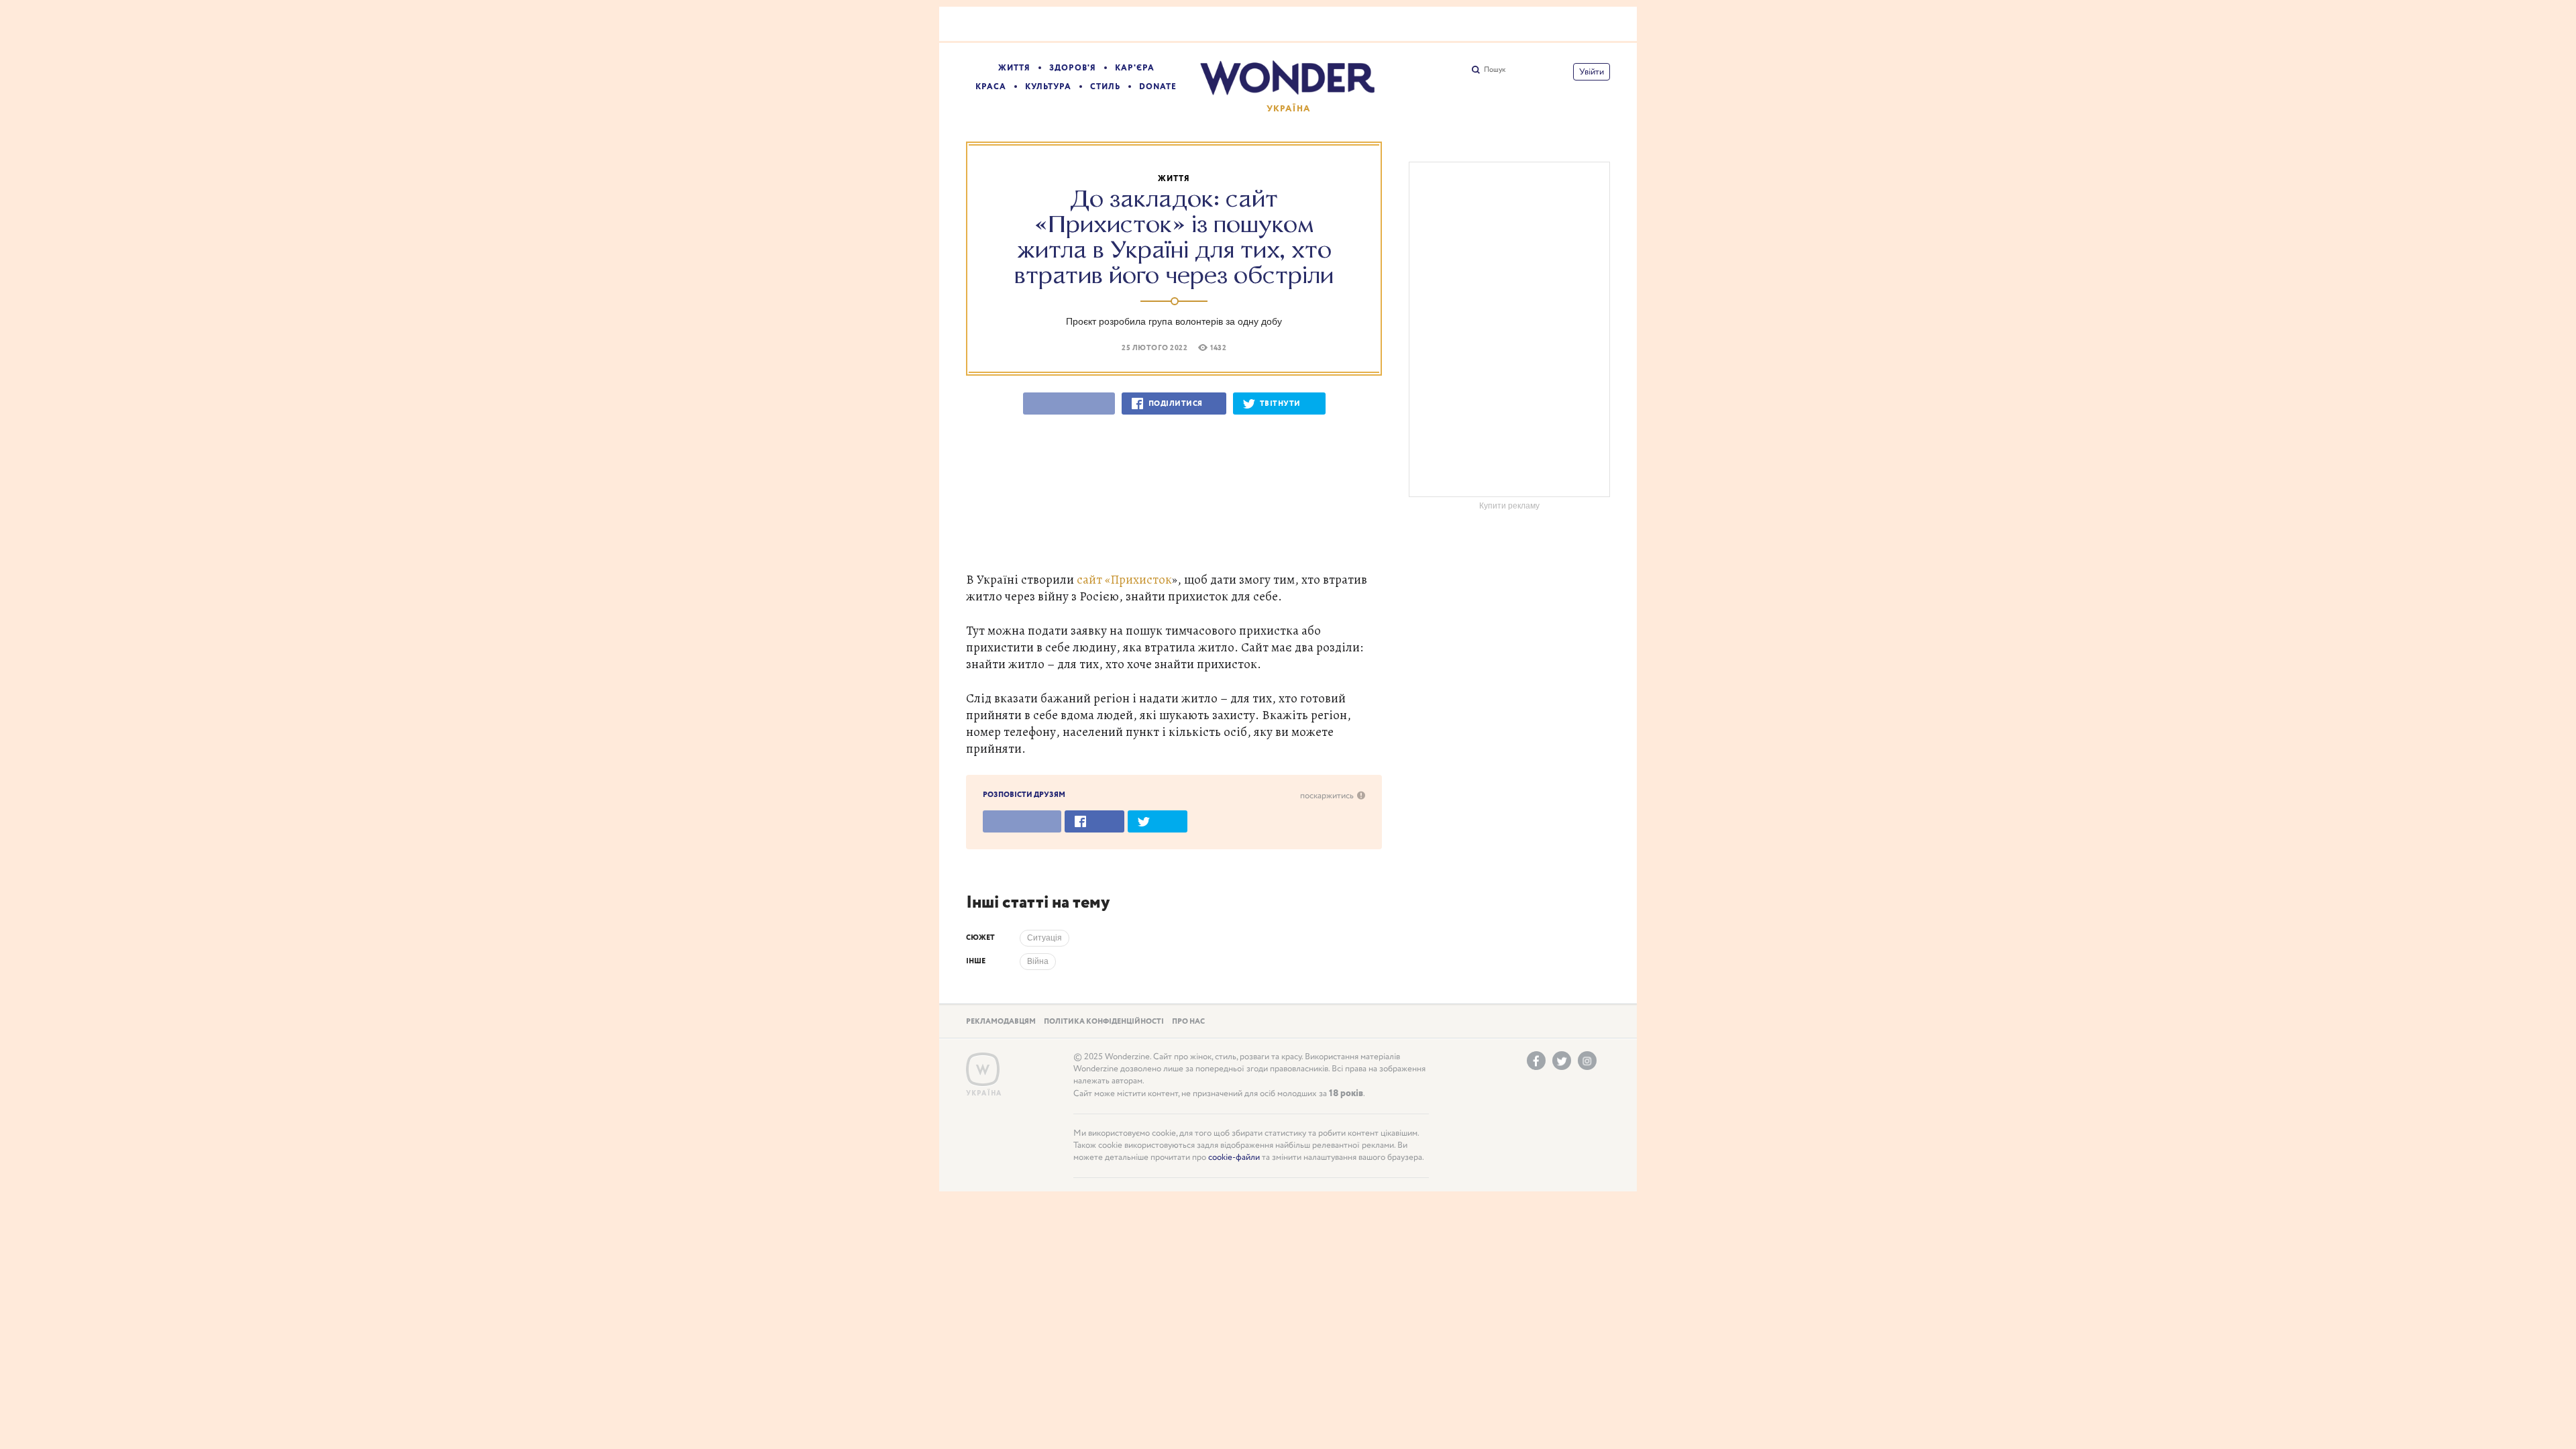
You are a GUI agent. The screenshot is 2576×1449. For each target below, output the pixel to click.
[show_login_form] (1592, 72)
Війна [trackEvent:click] (1038, 961)
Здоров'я (1073, 68)
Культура (1048, 87)
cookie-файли (1234, 1158)
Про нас (1188, 1022)
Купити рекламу (1509, 506)
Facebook (1536, 1061)
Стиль (1105, 87)
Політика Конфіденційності (1104, 1022)
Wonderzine (983, 1070)
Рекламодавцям (1001, 1022)
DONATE (1158, 87)
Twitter (1562, 1061)
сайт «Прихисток (1124, 579)
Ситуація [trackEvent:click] (1044, 938)
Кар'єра (1135, 68)
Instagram (1587, 1061)
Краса (991, 87)
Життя (1014, 68)
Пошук (1495, 70)
